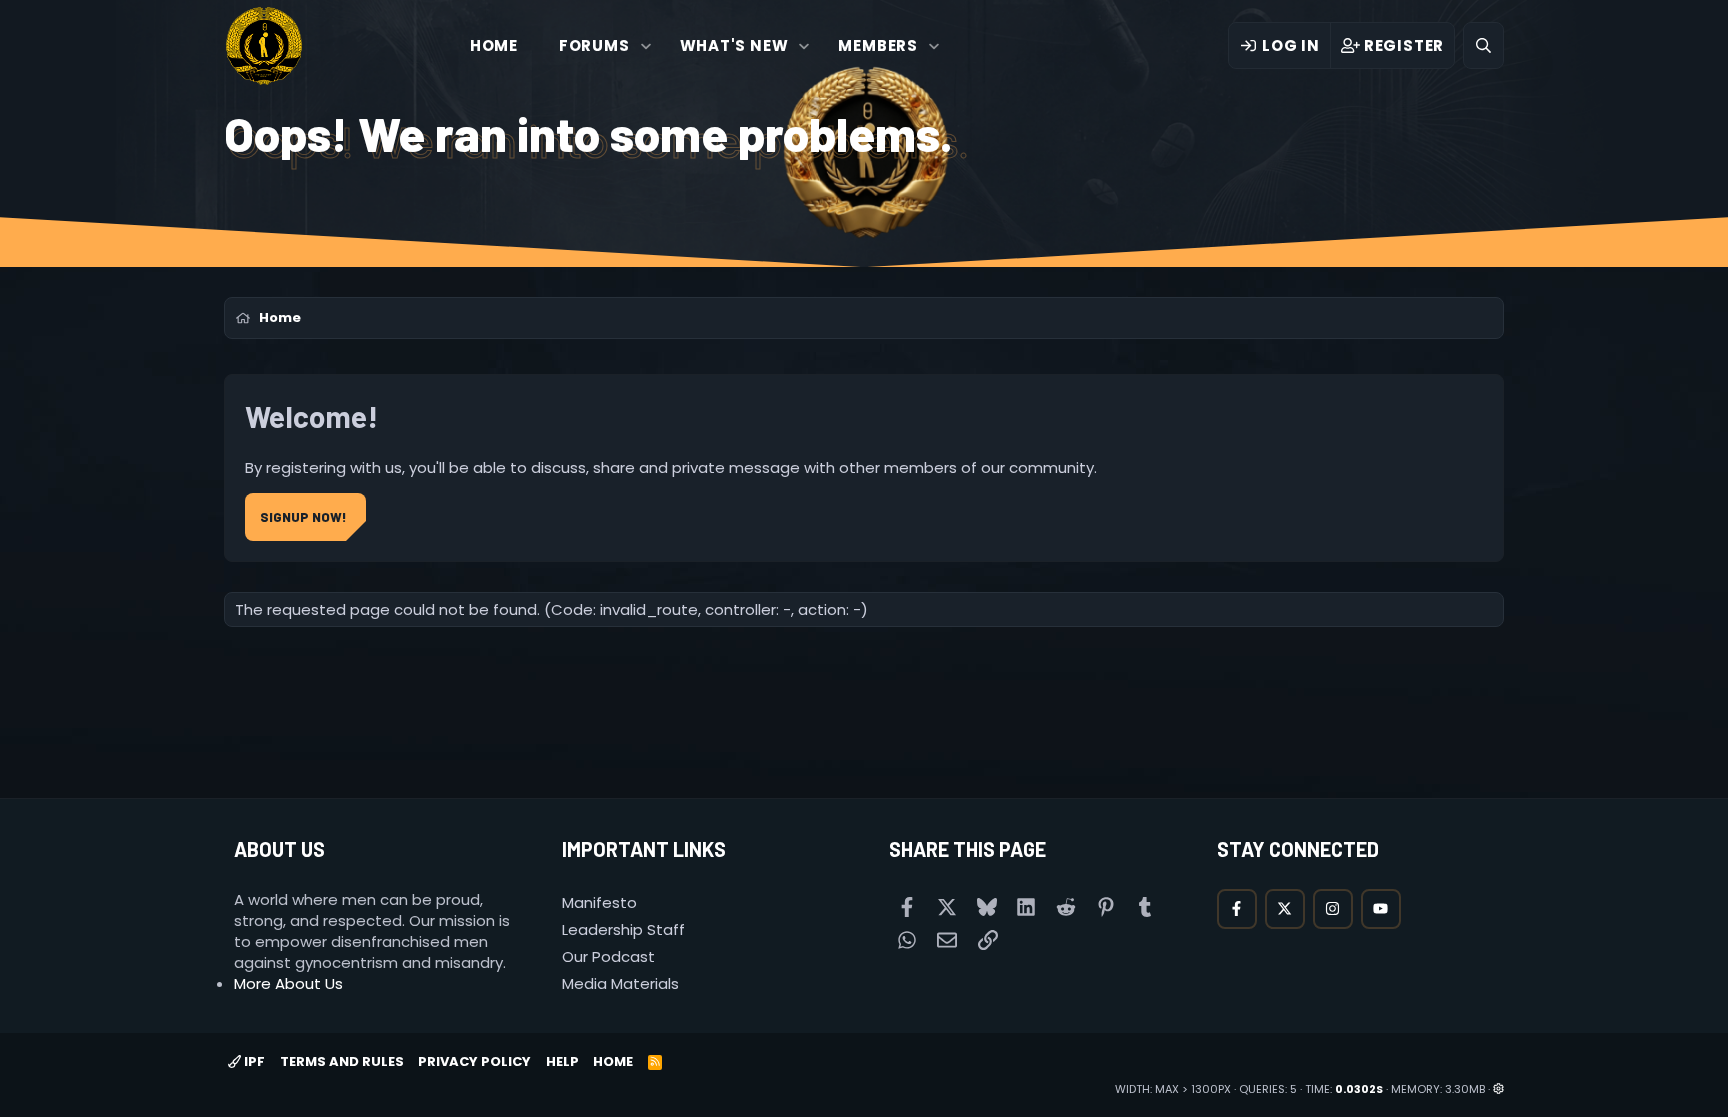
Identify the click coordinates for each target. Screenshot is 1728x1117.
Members (878, 45)
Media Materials (620, 983)
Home (494, 45)
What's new (734, 45)
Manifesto (599, 902)
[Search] (1483, 45)
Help (562, 1061)
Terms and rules (342, 1061)
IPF (253, 1061)
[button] (645, 45)
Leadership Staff (623, 929)
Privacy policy (474, 1061)
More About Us (288, 983)
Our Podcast (608, 956)
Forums (594, 45)
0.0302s (1359, 1089)
